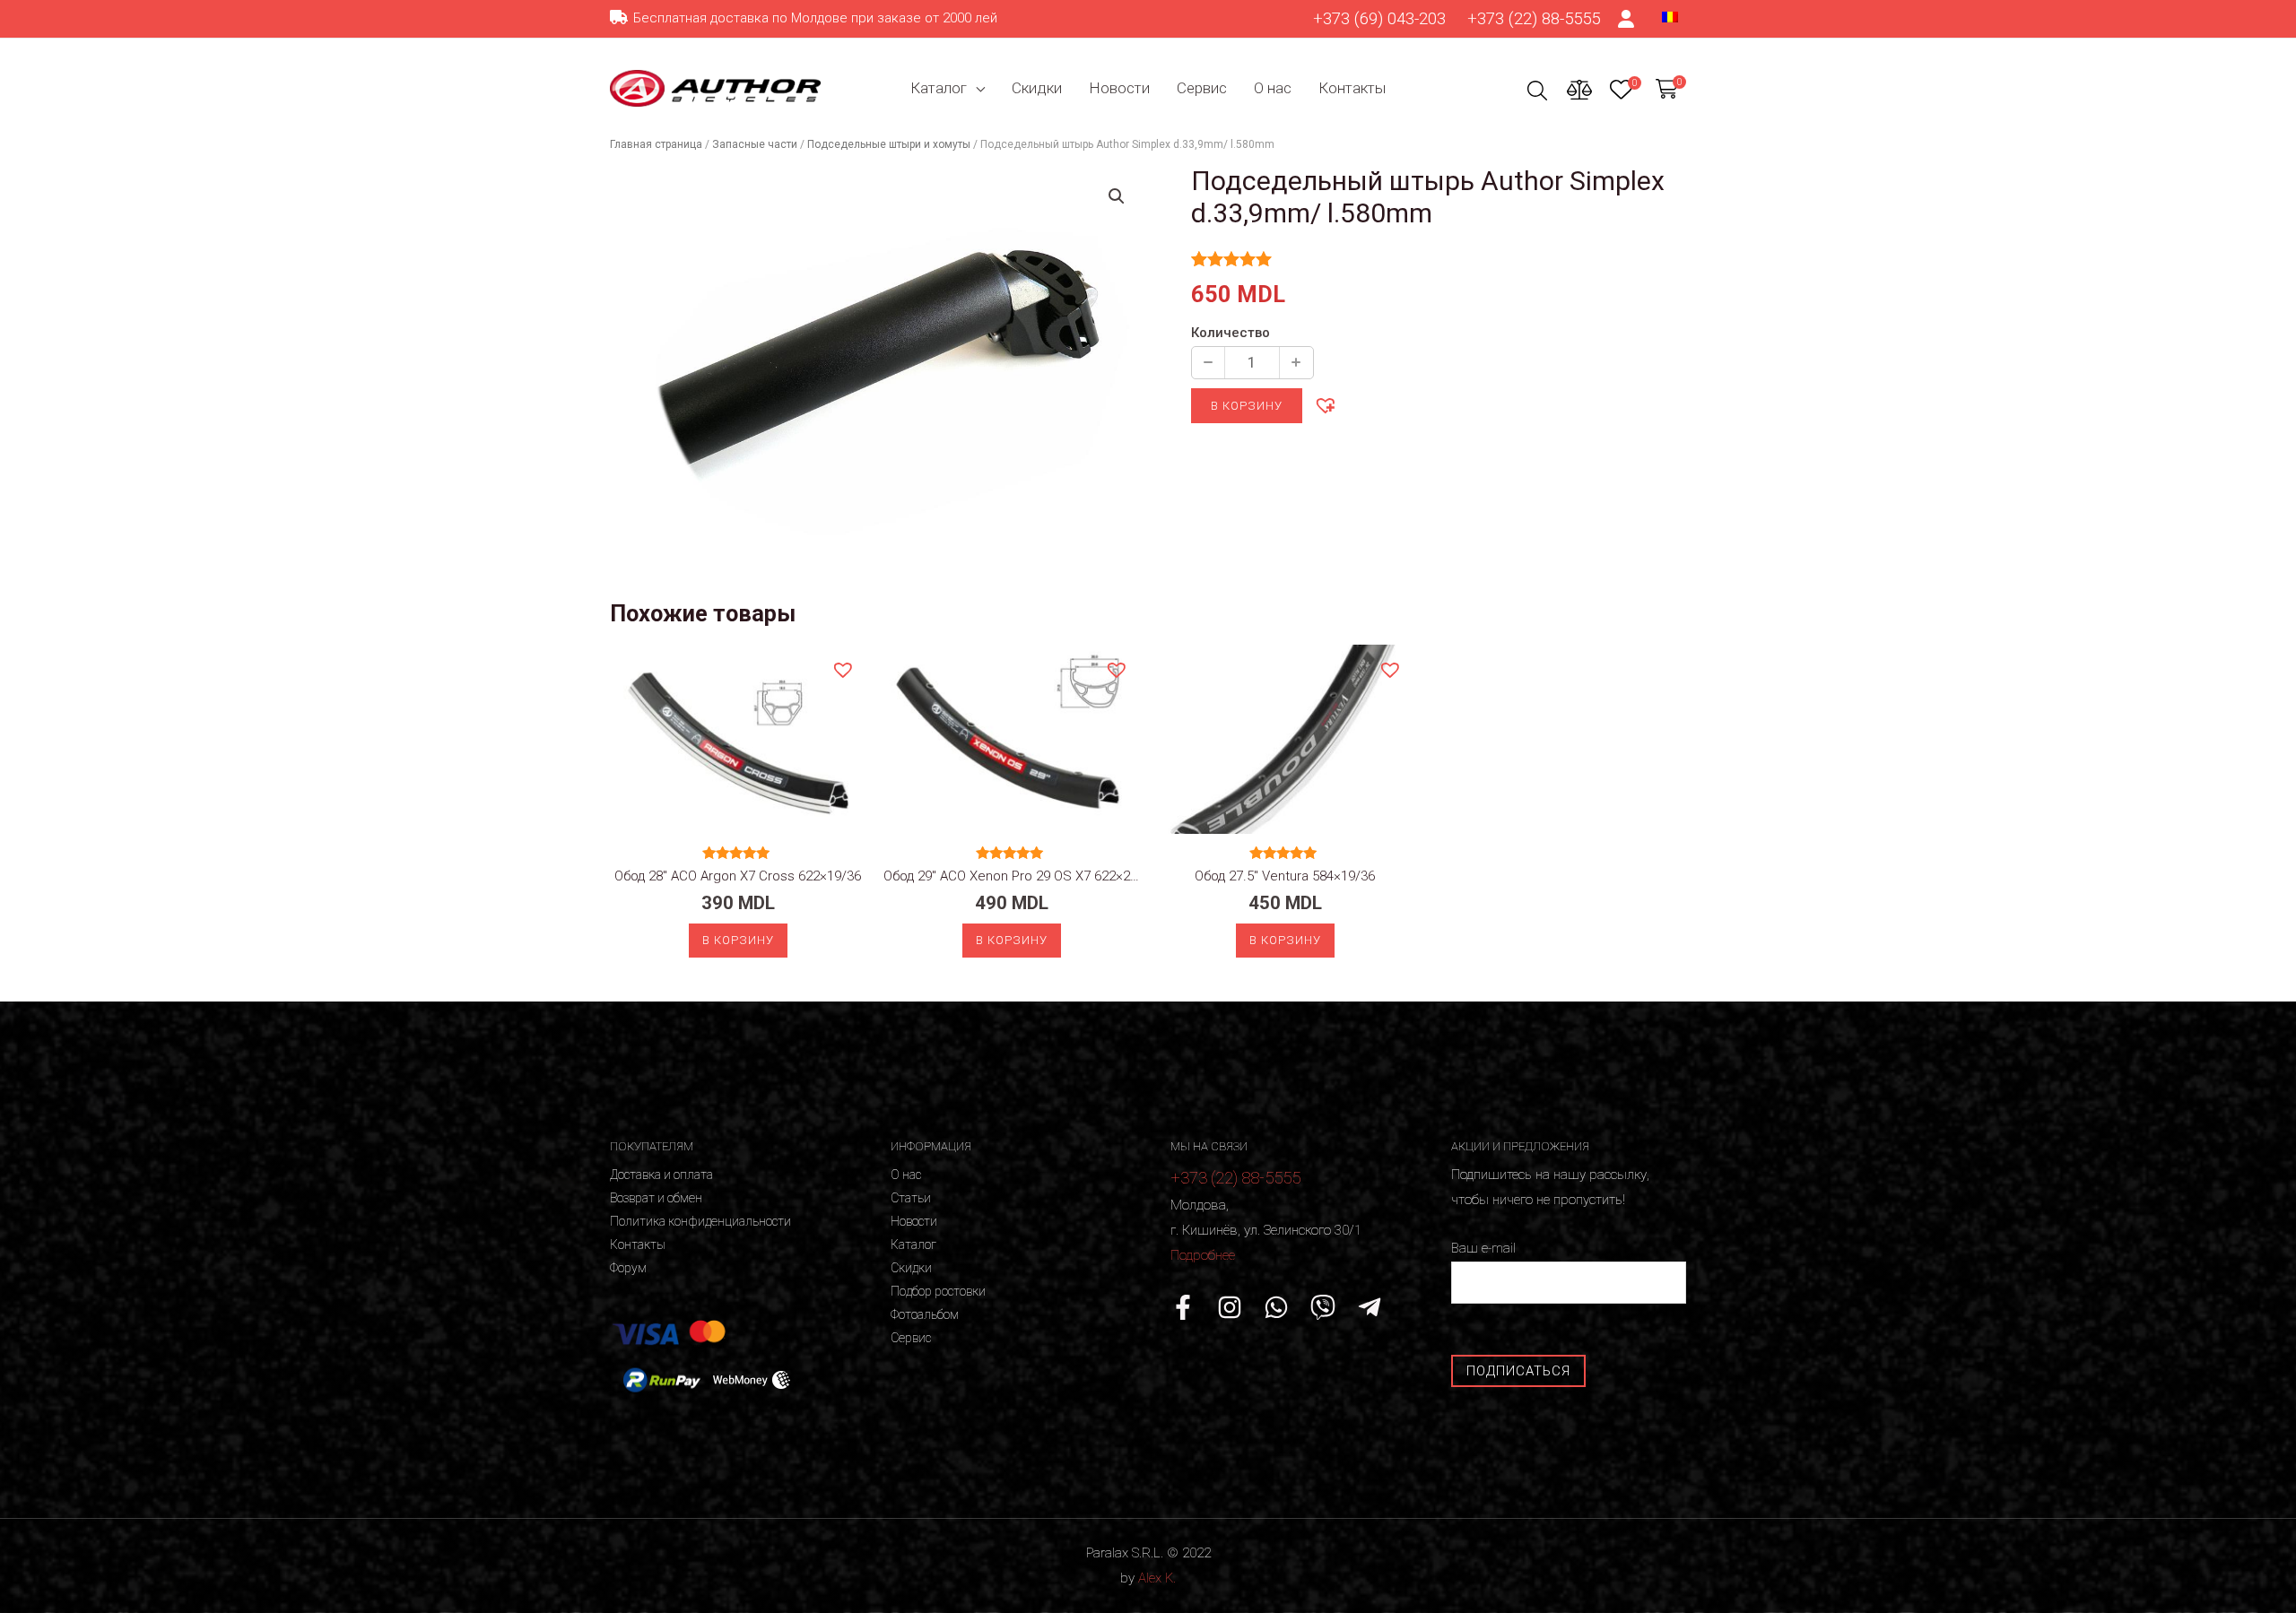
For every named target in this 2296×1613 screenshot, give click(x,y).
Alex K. (1157, 1578)
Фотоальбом (925, 1314)
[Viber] (1323, 1307)
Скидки (1037, 88)
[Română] (1670, 16)
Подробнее (1203, 1255)
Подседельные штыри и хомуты (889, 144)
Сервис (1202, 88)
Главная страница (656, 144)
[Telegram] (1370, 1307)
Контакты (1352, 88)
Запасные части (755, 144)
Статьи (911, 1198)
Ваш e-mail (1483, 1248)
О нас (1273, 88)
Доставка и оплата (661, 1175)
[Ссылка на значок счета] (1627, 19)
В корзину (1247, 406)
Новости (1119, 88)
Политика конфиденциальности (700, 1221)
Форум (628, 1268)
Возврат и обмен (656, 1198)
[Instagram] (1230, 1307)
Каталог (939, 88)
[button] (1325, 404)
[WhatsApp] (1276, 1307)
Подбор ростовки (938, 1291)
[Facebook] (1183, 1307)
